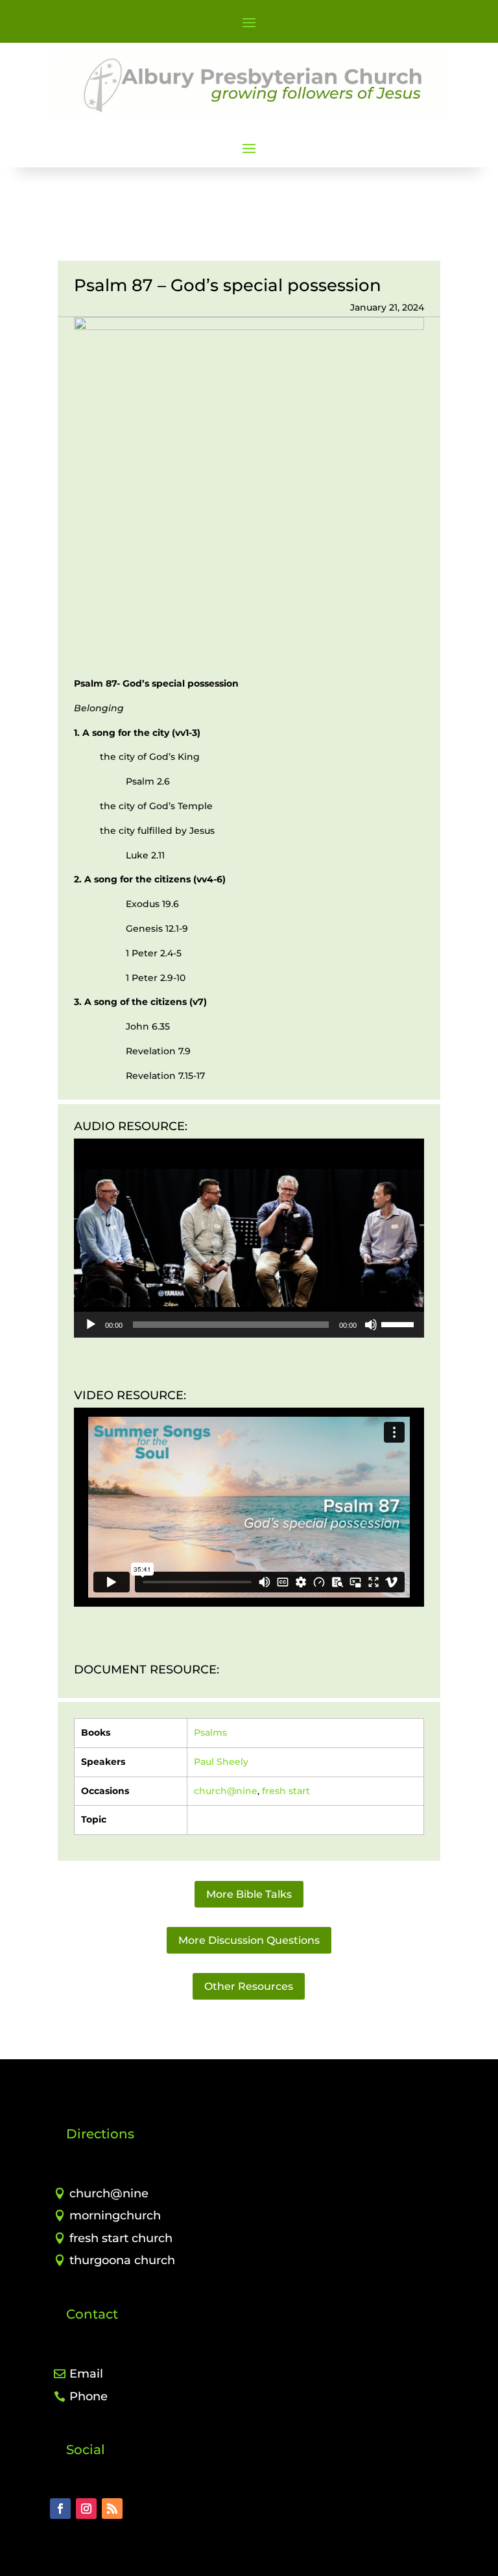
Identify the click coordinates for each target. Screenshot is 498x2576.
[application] (249, 1238)
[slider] (399, 1323)
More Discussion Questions (249, 1940)
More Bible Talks (249, 1894)
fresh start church (121, 2238)
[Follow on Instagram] (86, 2509)
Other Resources (249, 1986)
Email (86, 2374)
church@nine (226, 1791)
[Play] (91, 1325)
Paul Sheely (221, 1762)
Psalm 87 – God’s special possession (228, 285)
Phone (89, 2396)
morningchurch (115, 2216)
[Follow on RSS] (112, 2509)
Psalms (210, 1732)
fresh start (286, 1791)
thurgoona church (122, 2260)
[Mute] (371, 1325)
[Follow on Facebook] (60, 2509)
